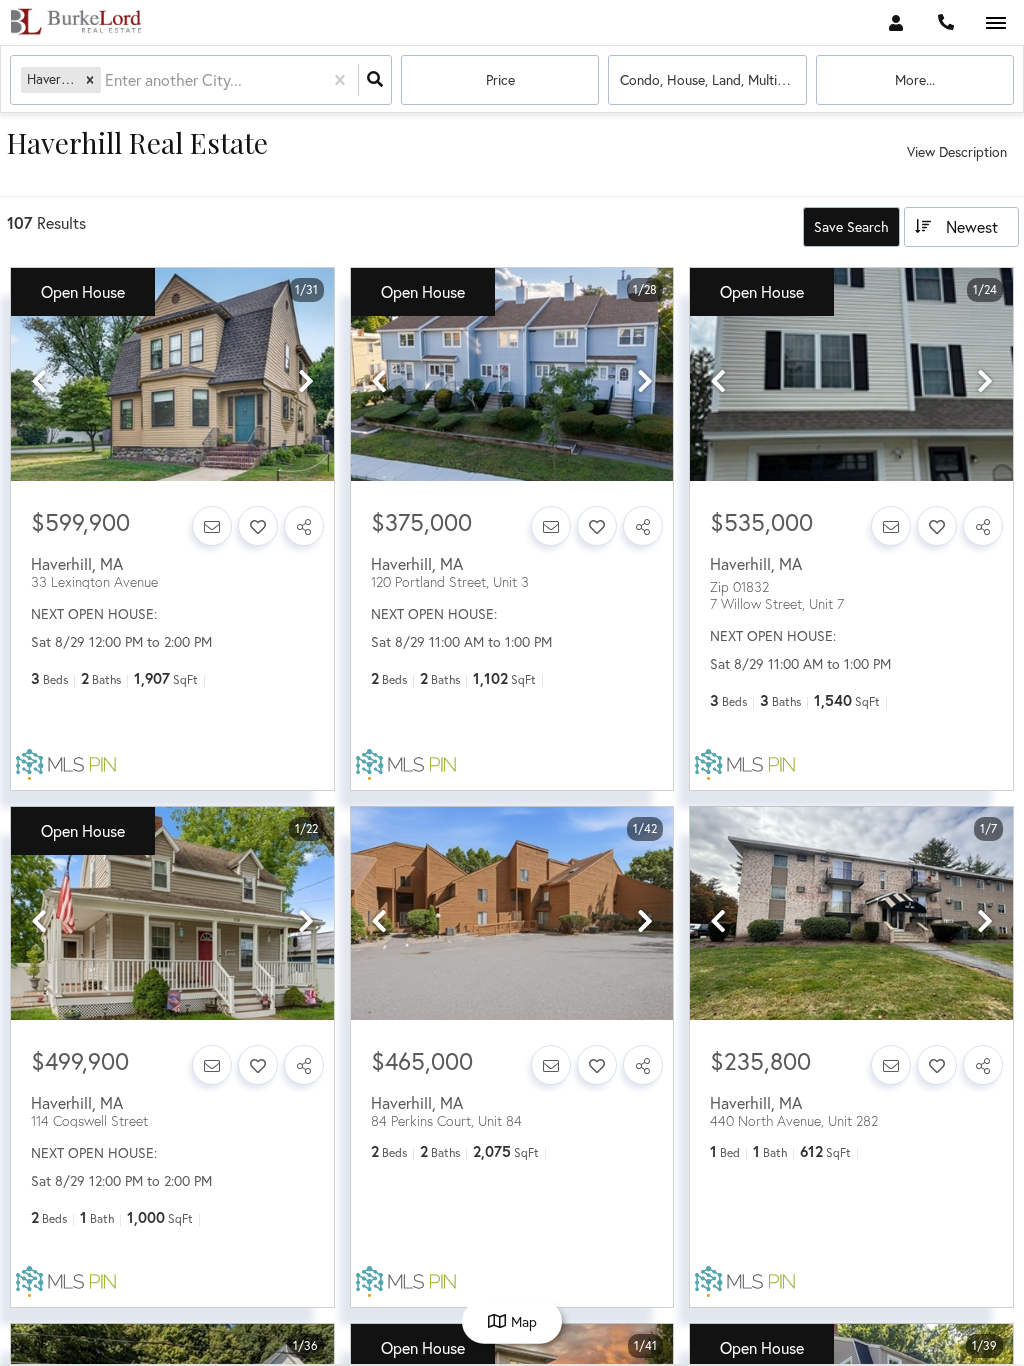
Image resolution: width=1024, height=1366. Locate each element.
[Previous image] (39, 382)
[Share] (304, 526)
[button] (90, 79)
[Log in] (895, 22)
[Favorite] (258, 526)
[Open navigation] (995, 23)
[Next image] (306, 382)
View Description (957, 151)
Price (500, 79)
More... (915, 79)
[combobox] (107, 80)
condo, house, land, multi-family (713, 79)
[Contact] (212, 526)
